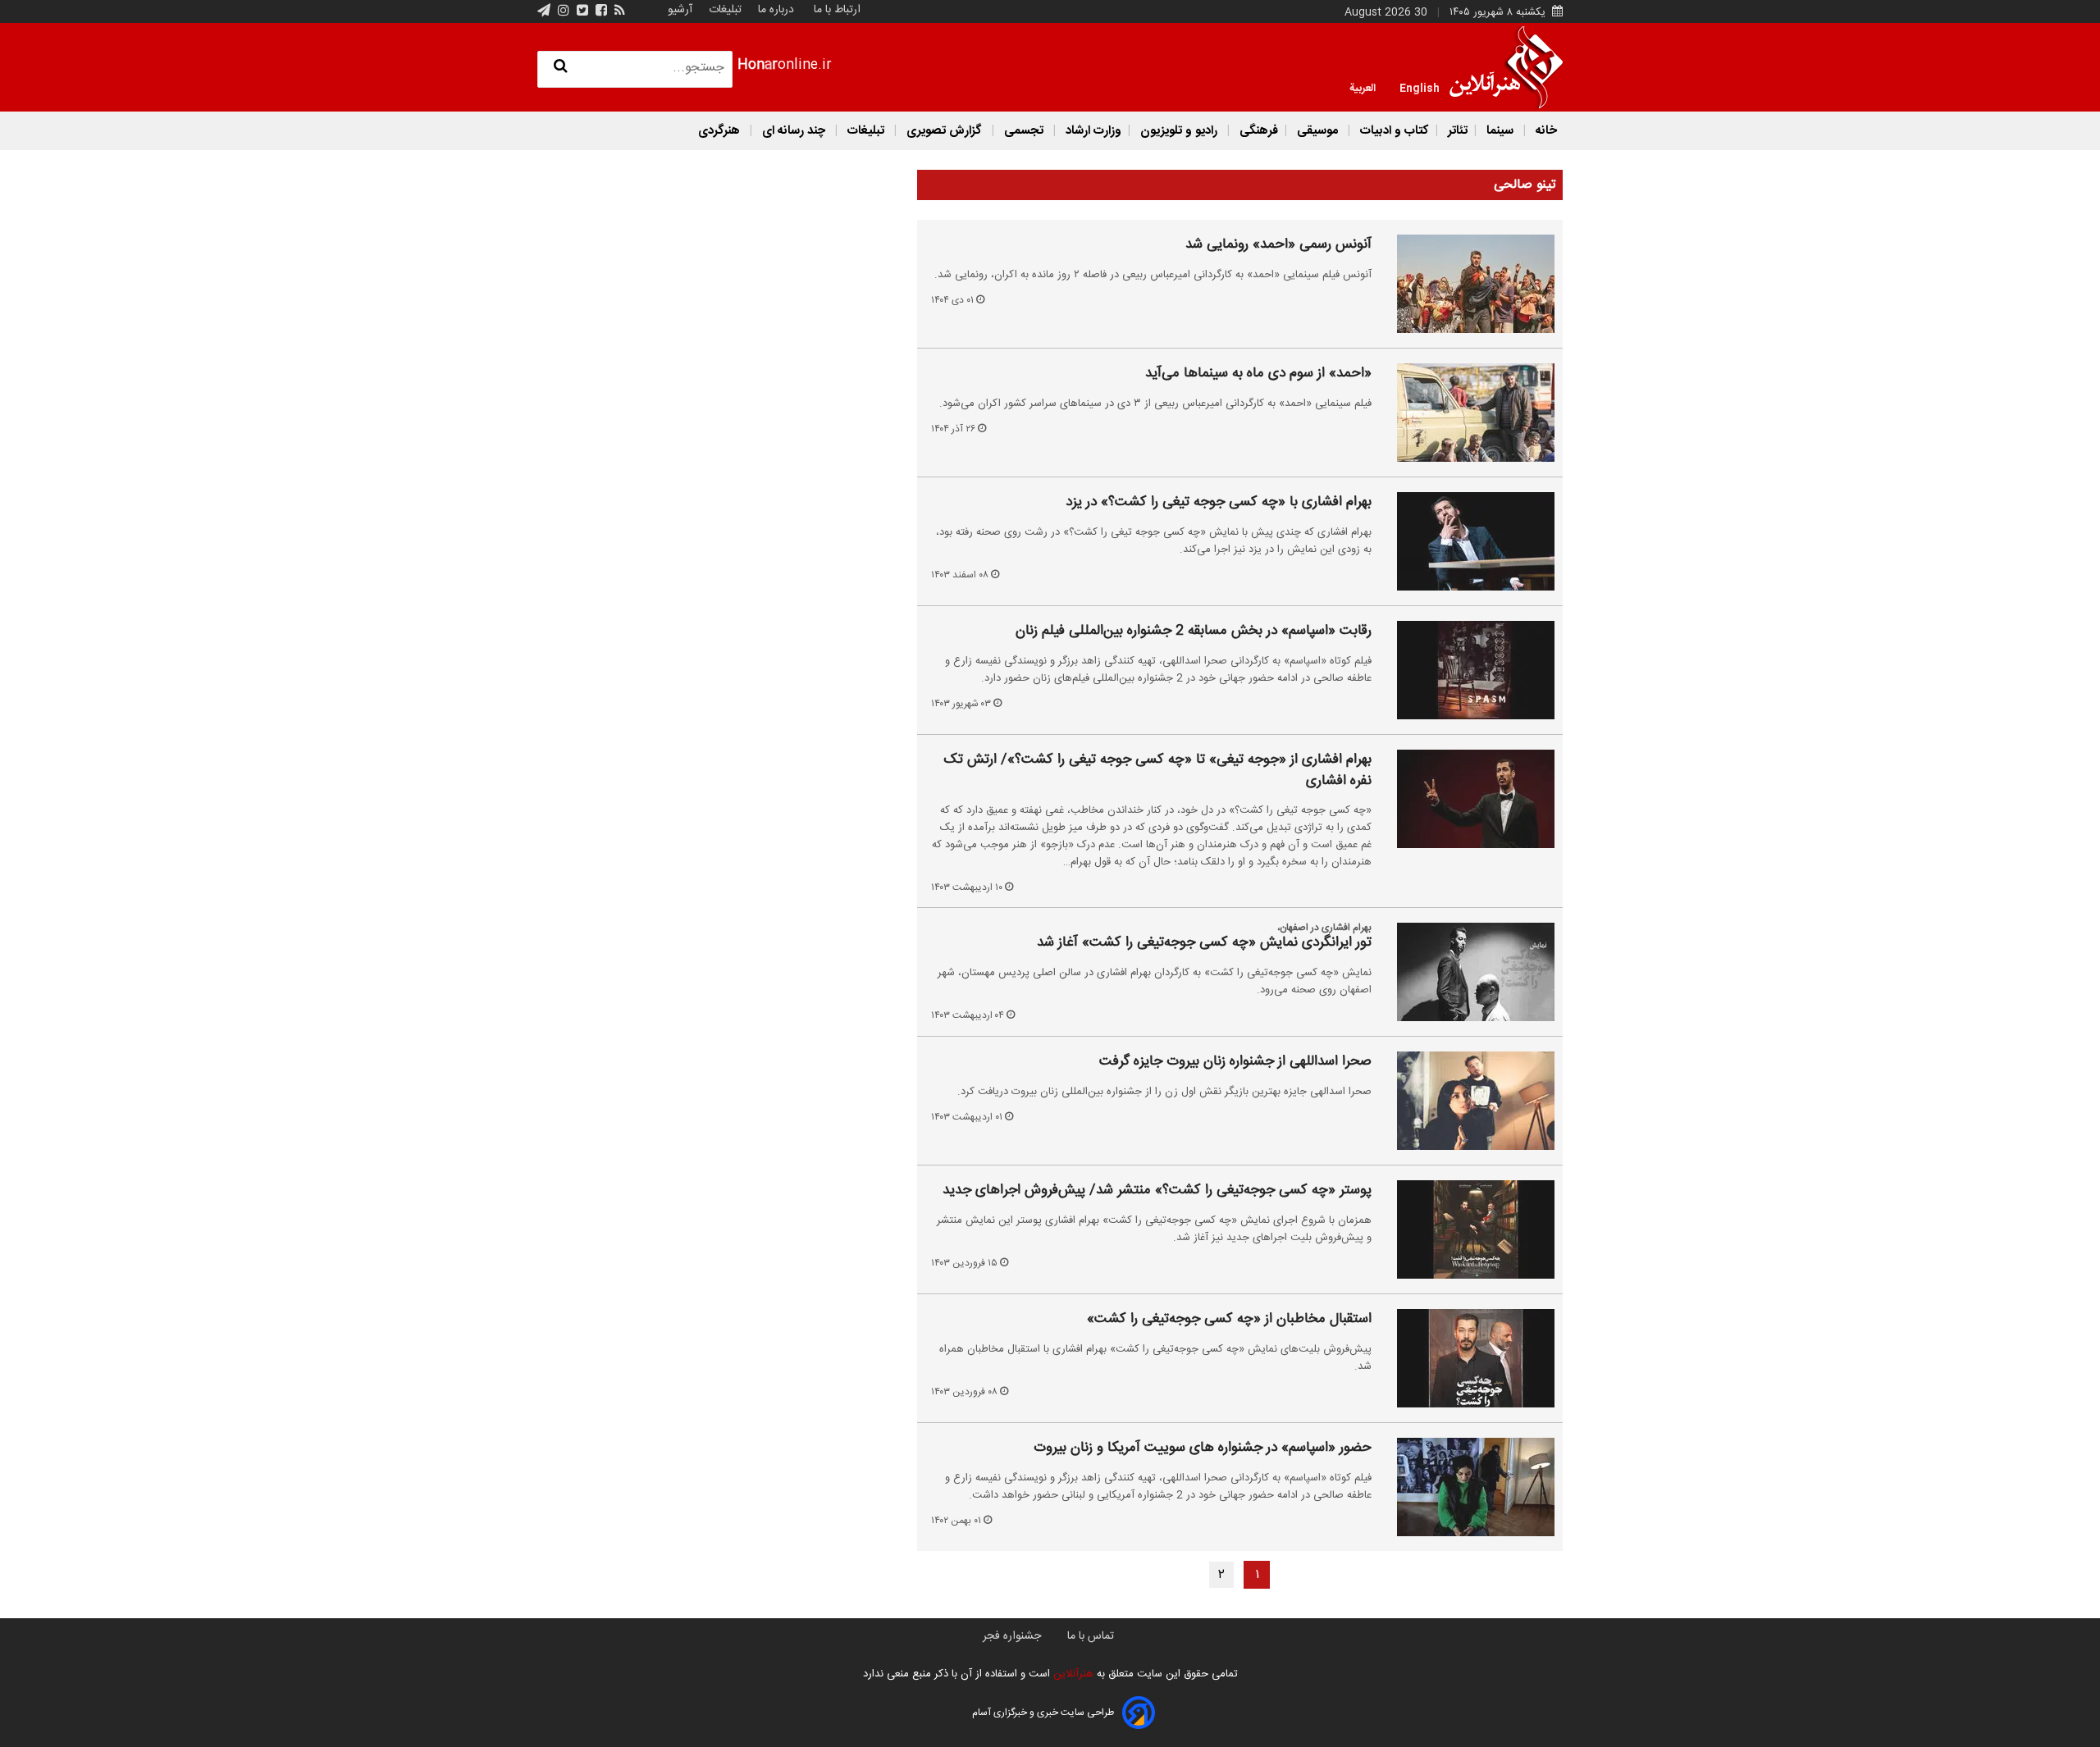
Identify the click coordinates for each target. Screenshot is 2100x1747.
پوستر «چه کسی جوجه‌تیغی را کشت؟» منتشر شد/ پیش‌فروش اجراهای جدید (1157, 1191)
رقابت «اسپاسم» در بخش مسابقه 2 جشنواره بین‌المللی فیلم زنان (1194, 632)
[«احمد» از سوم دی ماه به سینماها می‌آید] (1466, 413)
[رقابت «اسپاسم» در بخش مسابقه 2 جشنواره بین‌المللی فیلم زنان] (1466, 670)
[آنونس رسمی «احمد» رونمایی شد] (1466, 284)
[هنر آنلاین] (1506, 67)
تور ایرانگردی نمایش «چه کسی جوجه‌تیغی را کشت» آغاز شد (1204, 943)
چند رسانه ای (794, 131)
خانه (1545, 131)
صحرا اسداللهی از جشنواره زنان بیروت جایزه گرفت (1235, 1062)
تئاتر (1456, 131)
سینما (1500, 131)
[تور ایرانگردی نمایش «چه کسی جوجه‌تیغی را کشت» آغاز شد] (1466, 972)
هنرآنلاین (1072, 1674)
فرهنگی (1257, 131)
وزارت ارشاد (1092, 131)
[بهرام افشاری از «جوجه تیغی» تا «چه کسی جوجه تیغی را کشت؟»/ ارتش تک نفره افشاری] (1466, 799)
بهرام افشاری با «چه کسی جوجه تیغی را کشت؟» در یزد (1219, 503)
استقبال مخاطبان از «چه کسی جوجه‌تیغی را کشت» (1229, 1320)
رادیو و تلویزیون (1179, 131)
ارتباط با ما (837, 10)
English (1420, 87)
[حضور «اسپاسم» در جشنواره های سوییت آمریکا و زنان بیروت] (1466, 1487)
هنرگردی (719, 131)
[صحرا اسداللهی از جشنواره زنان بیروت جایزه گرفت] (1466, 1101)
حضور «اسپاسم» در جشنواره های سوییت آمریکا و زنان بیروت (1203, 1448)
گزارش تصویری (944, 131)
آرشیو (680, 10)
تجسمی (1024, 131)
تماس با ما (1091, 1636)
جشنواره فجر (1012, 1636)
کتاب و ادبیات (1393, 131)
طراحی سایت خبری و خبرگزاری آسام (1043, 1713)
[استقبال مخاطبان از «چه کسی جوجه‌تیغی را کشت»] (1466, 1358)
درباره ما (776, 10)
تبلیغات (724, 10)
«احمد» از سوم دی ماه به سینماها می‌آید (1258, 374)
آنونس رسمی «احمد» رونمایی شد (1278, 245)
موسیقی (1317, 131)
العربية (1363, 87)
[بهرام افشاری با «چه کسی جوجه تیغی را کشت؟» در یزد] (1466, 541)
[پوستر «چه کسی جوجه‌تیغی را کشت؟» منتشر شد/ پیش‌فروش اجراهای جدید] (1466, 1229)
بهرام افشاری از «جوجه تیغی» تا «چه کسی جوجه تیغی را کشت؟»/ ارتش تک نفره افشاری (1157, 771)
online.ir (785, 65)
